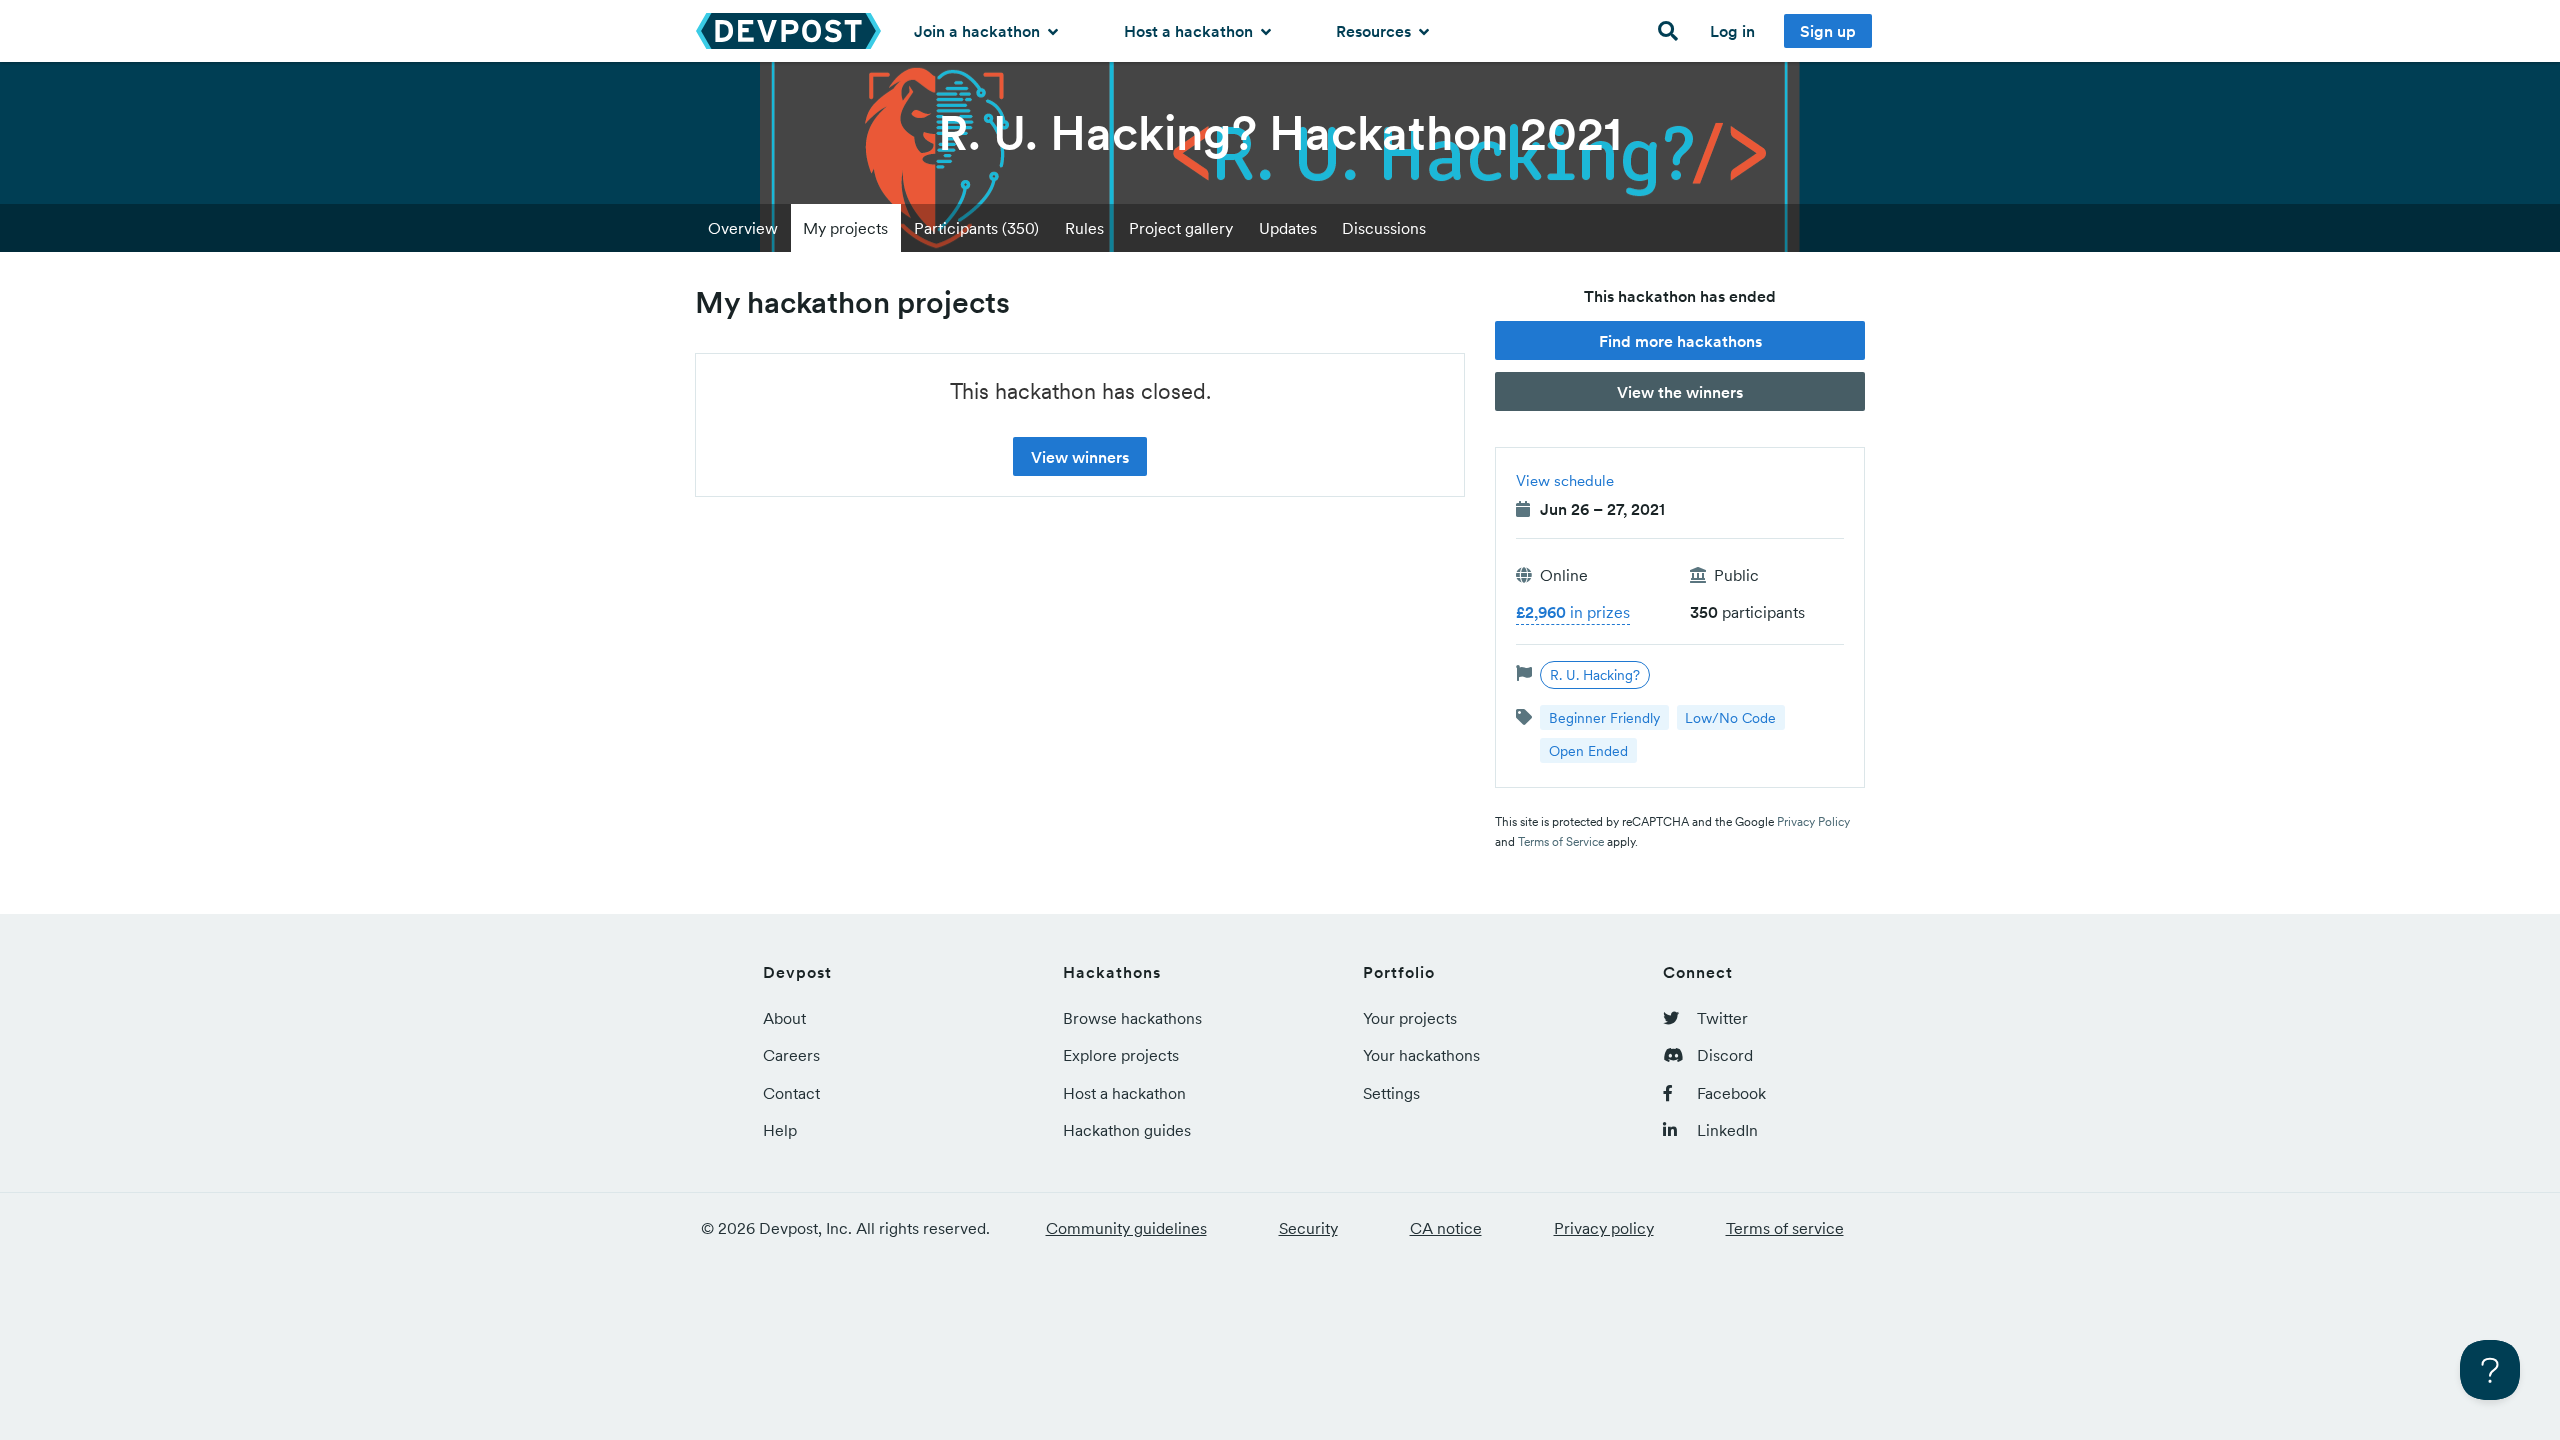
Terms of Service (1561, 841)
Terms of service (1785, 1228)
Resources (1375, 31)
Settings (1391, 1093)
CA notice (1446, 1228)
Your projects (1410, 1018)
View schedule (1565, 480)
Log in (1732, 31)
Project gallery (1181, 228)
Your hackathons (1421, 1055)
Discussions (1384, 228)
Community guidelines (1126, 1228)
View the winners (1680, 392)
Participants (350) (976, 228)
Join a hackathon (979, 31)
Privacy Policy (1813, 821)
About (784, 1018)
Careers (791, 1055)
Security (1308, 1228)
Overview (743, 228)
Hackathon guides (1127, 1130)
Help (780, 1130)
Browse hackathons (1132, 1018)
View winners (1080, 457)
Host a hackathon (1190, 31)
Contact (791, 1093)
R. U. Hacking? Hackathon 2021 (1280, 133)
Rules (1084, 228)
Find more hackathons (1680, 341)
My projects (845, 228)
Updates (1288, 228)
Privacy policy (1604, 1228)
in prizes (1573, 612)
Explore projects (1121, 1055)
